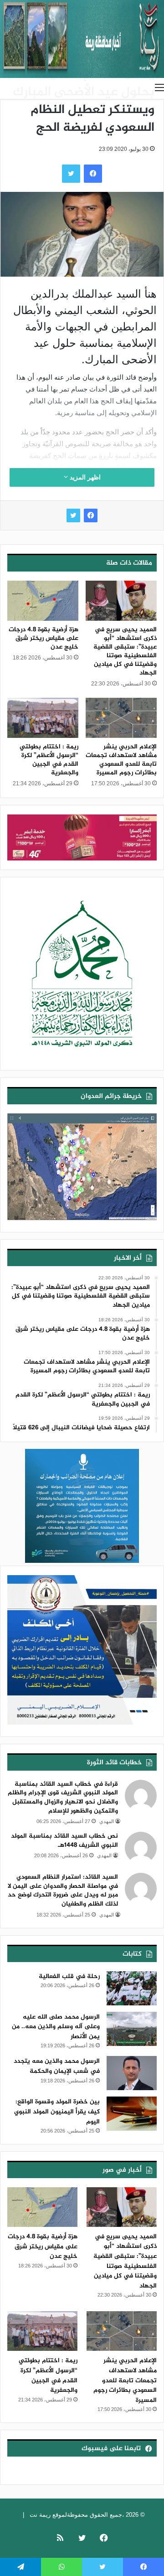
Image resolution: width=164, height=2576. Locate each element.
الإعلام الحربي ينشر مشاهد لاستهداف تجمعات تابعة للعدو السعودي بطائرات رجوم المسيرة (121, 760)
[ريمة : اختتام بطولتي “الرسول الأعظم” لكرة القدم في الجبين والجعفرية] (43, 718)
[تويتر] (73, 515)
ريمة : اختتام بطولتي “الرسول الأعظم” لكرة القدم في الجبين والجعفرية (49, 760)
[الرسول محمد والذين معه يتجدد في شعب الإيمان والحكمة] (132, 2073)
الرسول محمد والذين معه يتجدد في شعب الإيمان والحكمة (57, 2066)
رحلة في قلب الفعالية (69, 1976)
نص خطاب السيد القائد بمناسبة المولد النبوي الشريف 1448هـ (64, 1841)
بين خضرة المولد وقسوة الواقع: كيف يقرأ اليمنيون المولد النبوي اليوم (57, 2112)
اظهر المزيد (84, 477)
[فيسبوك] (91, 515)
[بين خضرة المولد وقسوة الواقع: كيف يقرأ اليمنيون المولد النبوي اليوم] (132, 2114)
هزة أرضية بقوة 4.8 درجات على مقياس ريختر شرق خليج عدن (44, 638)
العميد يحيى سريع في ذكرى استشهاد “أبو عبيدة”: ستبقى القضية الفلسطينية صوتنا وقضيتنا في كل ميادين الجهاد (125, 651)
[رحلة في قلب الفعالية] (132, 1988)
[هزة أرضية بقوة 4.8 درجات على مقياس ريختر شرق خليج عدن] (43, 601)
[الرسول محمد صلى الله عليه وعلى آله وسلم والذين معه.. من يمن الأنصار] (132, 2029)
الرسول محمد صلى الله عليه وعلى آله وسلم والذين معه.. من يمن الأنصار (56, 2027)
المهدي (107, 1821)
